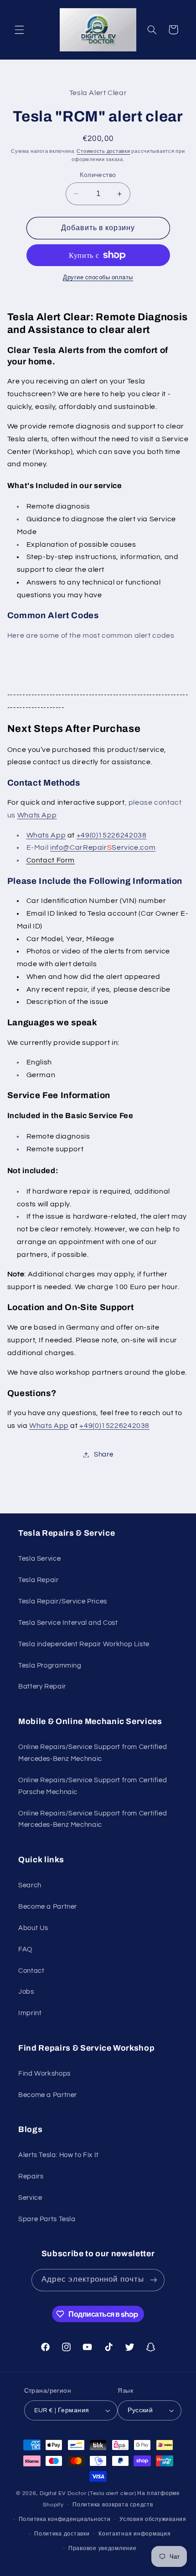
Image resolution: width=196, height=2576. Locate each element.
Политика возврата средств (113, 2505)
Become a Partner (48, 1907)
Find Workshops (44, 2074)
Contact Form (51, 860)
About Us (33, 1928)
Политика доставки (62, 2534)
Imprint (30, 2013)
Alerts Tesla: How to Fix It (59, 2155)
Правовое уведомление (103, 2548)
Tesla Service (39, 1559)
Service (30, 2198)
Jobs (26, 1992)
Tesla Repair (39, 1580)
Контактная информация (134, 2534)
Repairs (31, 2176)
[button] (19, 30)
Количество (98, 175)
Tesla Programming (50, 1666)
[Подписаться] (153, 2280)
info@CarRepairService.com (103, 847)
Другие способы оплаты (98, 278)
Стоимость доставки (103, 151)
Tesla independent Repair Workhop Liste (84, 1644)
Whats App (37, 815)
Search (30, 1885)
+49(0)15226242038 (112, 835)
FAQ (25, 1949)
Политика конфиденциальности (65, 2519)
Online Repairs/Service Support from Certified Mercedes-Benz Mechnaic (93, 1753)
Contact (31, 1971)
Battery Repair (42, 1686)
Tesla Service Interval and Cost (68, 1623)
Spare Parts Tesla (47, 2219)
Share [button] (103, 1454)
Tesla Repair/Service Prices (63, 1601)
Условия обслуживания (153, 2519)
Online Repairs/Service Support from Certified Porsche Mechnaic (93, 1786)
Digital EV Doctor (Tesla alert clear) (88, 2493)
